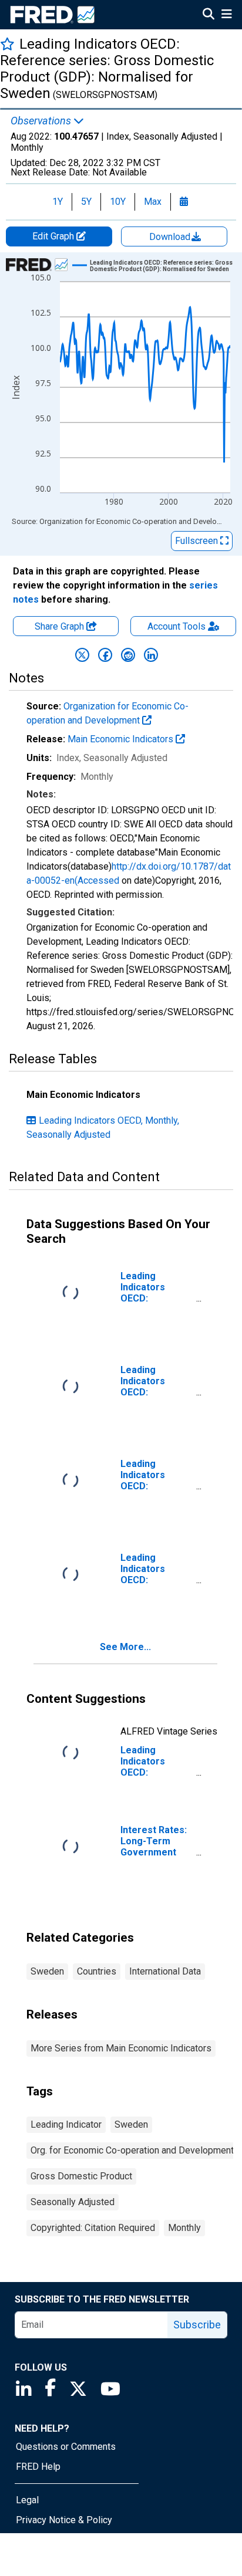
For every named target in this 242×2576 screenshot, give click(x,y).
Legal (27, 2500)
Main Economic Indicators (122, 739)
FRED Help (38, 2467)
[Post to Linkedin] (151, 655)
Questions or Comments (66, 2447)
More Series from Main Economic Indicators (121, 2048)
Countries (97, 1971)
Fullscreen (198, 541)
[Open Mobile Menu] (226, 15)
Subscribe (197, 2325)
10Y (118, 202)
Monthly (184, 2228)
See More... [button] (125, 1647)
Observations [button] (42, 121)
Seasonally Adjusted (73, 2202)
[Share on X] (82, 655)
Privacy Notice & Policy (64, 2520)
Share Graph (60, 626)
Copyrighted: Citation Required (93, 2228)
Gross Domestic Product (81, 2176)
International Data (165, 1971)
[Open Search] (209, 15)
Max (153, 202)
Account (177, 626)
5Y (86, 202)
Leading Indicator (66, 2124)
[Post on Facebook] (105, 655)
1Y (58, 202)
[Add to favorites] (7, 44)
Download (171, 237)
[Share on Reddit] (128, 655)
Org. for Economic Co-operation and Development (132, 2150)
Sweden (47, 1971)
